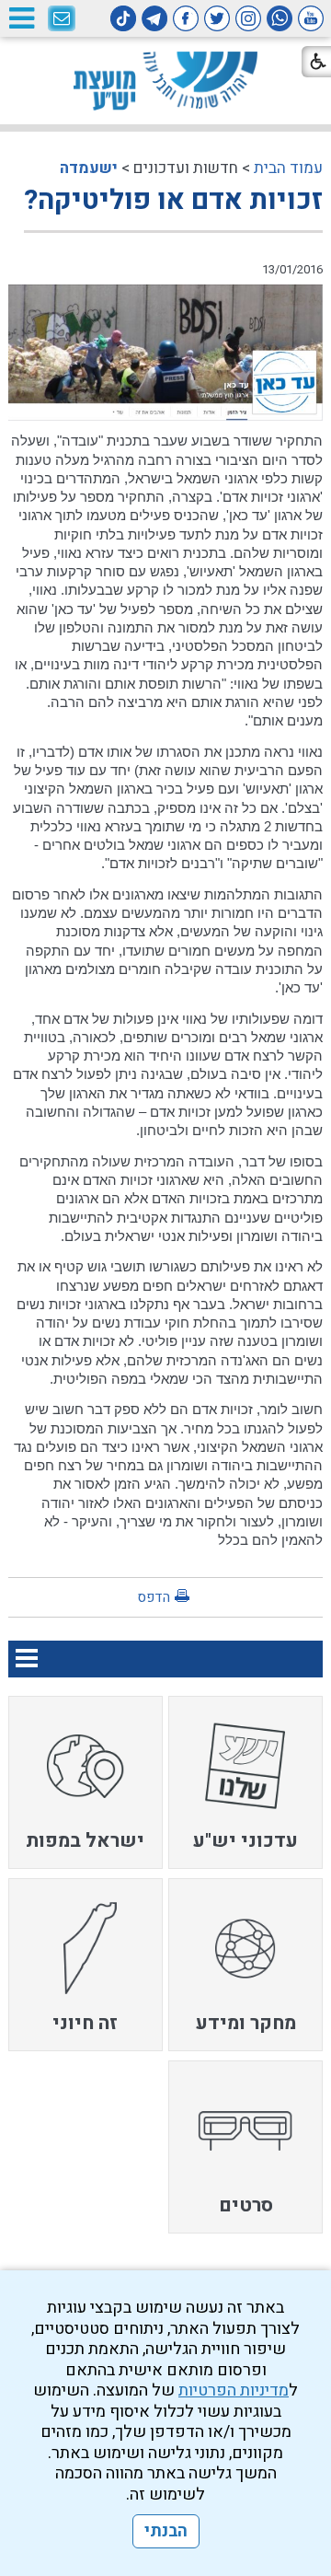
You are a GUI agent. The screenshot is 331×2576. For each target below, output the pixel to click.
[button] (21, 18)
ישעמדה (89, 168)
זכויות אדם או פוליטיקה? (173, 201)
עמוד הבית (288, 168)
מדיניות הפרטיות (234, 2390)
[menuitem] (245, 1782)
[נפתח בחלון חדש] (311, 18)
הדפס (154, 1597)
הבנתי (166, 2531)
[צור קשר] (62, 19)
